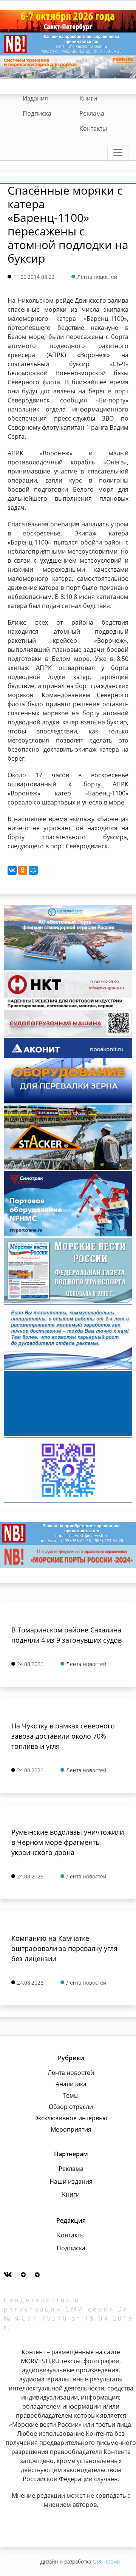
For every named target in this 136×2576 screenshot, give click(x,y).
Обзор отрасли (71, 2107)
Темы (71, 2095)
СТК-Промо (106, 2561)
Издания (35, 98)
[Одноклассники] (23, 870)
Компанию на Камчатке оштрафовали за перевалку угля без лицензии (64, 1948)
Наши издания (71, 2181)
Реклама (92, 113)
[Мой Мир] (33, 870)
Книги (88, 98)
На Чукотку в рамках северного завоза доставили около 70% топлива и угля (63, 1736)
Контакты (93, 128)
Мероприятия (71, 2129)
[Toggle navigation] (118, 153)
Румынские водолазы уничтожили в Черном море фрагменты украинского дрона (68, 1842)
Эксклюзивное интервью (71, 2118)
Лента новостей (71, 2073)
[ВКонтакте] (12, 870)
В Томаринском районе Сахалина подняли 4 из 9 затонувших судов (66, 1635)
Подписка (37, 113)
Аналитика (71, 2084)
